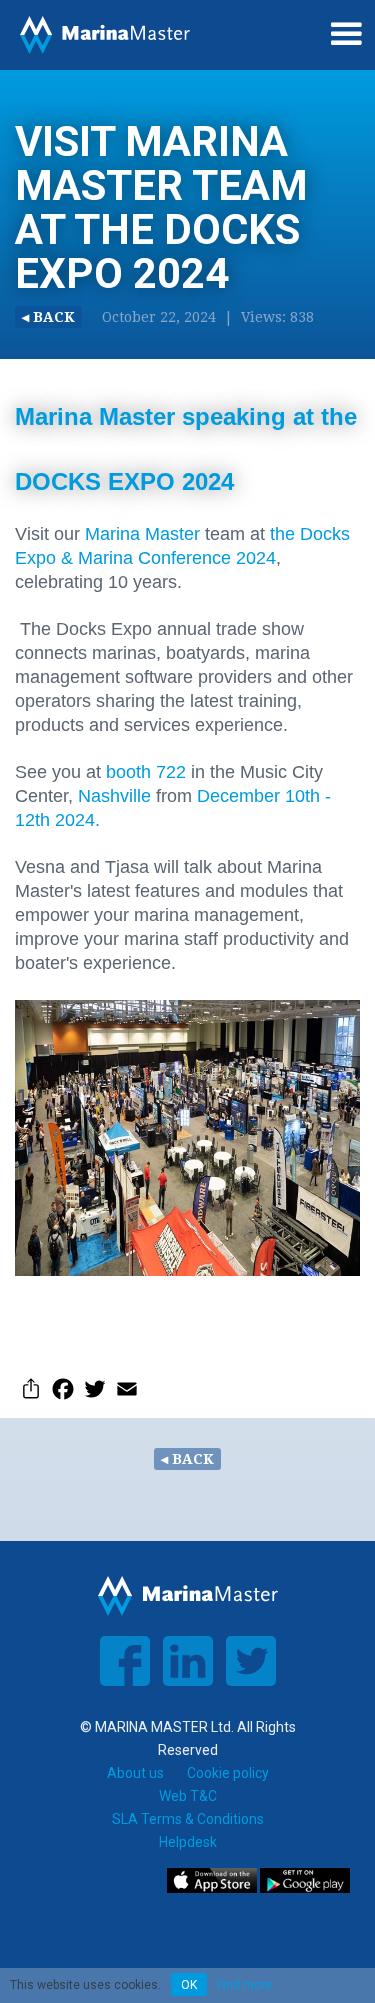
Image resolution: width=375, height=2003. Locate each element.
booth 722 (148, 772)
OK (189, 1985)
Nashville (112, 796)
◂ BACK (48, 317)
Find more (244, 1985)
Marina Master (145, 534)
